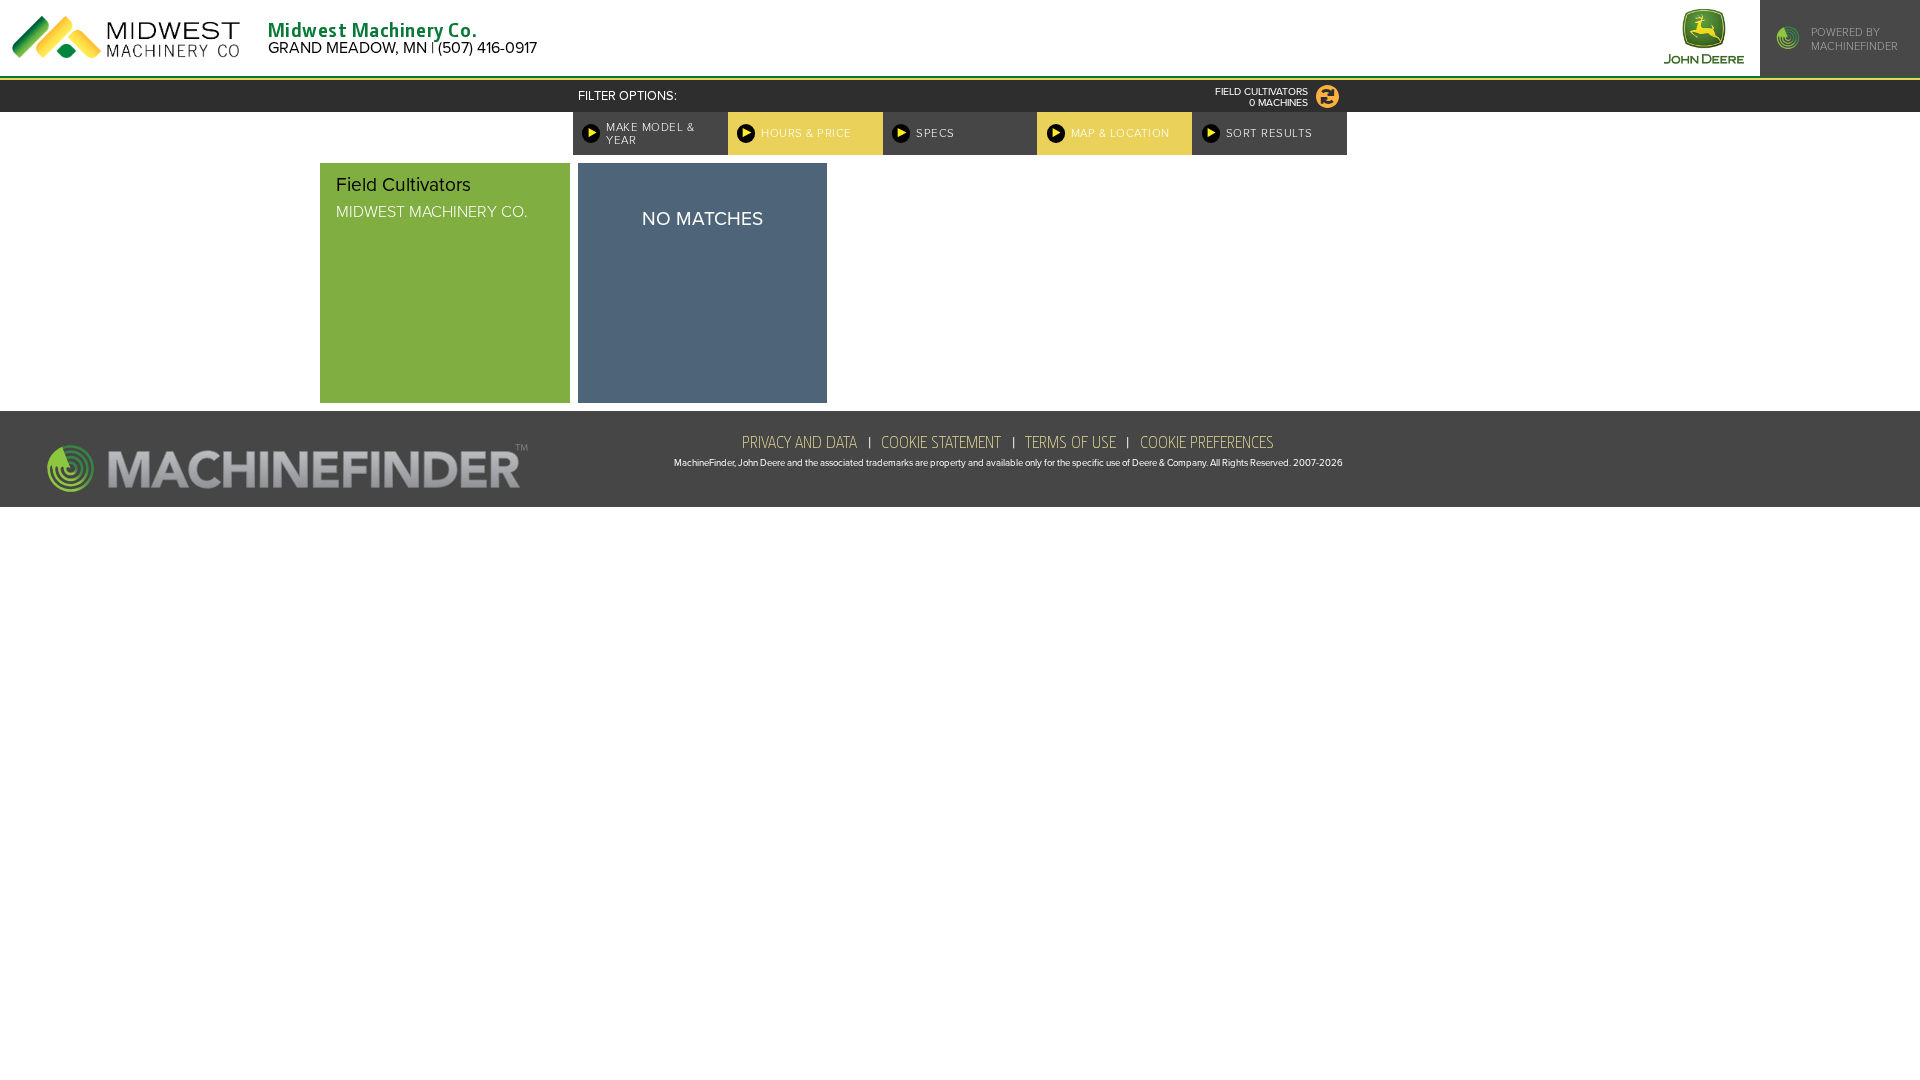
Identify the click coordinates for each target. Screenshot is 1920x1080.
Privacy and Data (799, 443)
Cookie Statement (941, 443)
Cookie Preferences (1207, 443)
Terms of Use (1070, 443)
